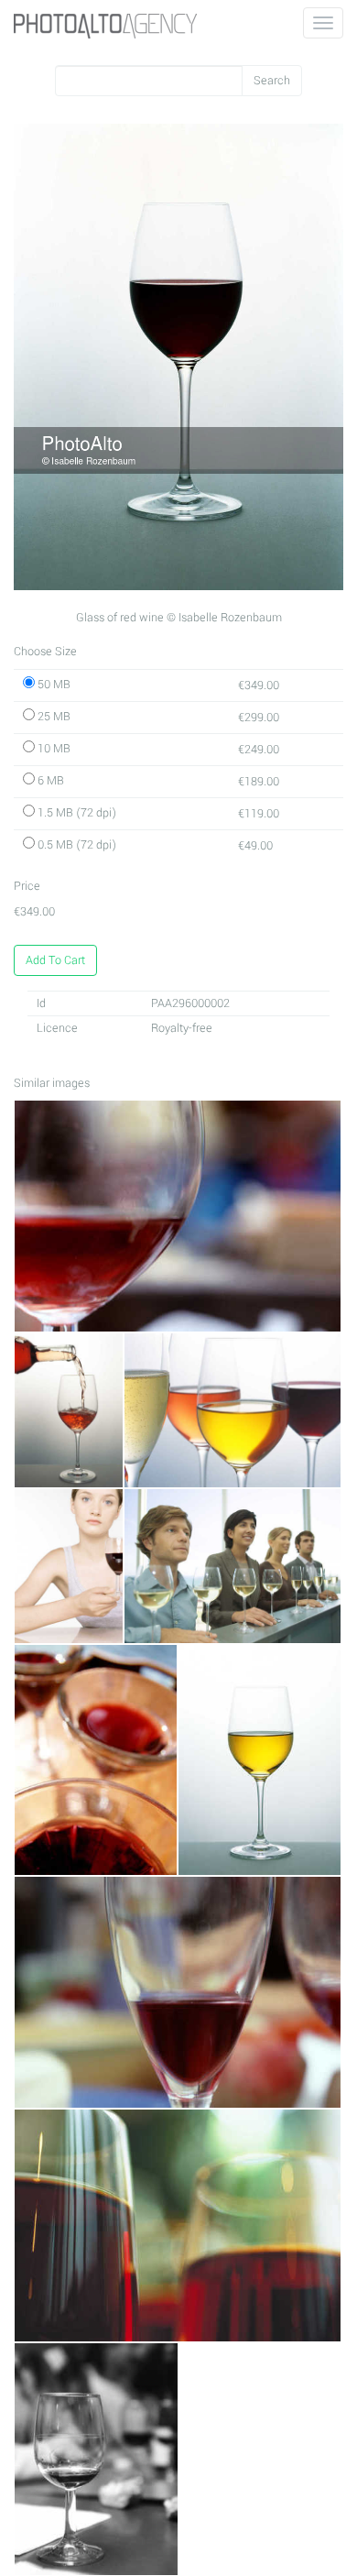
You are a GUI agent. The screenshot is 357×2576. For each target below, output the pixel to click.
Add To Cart (55, 960)
